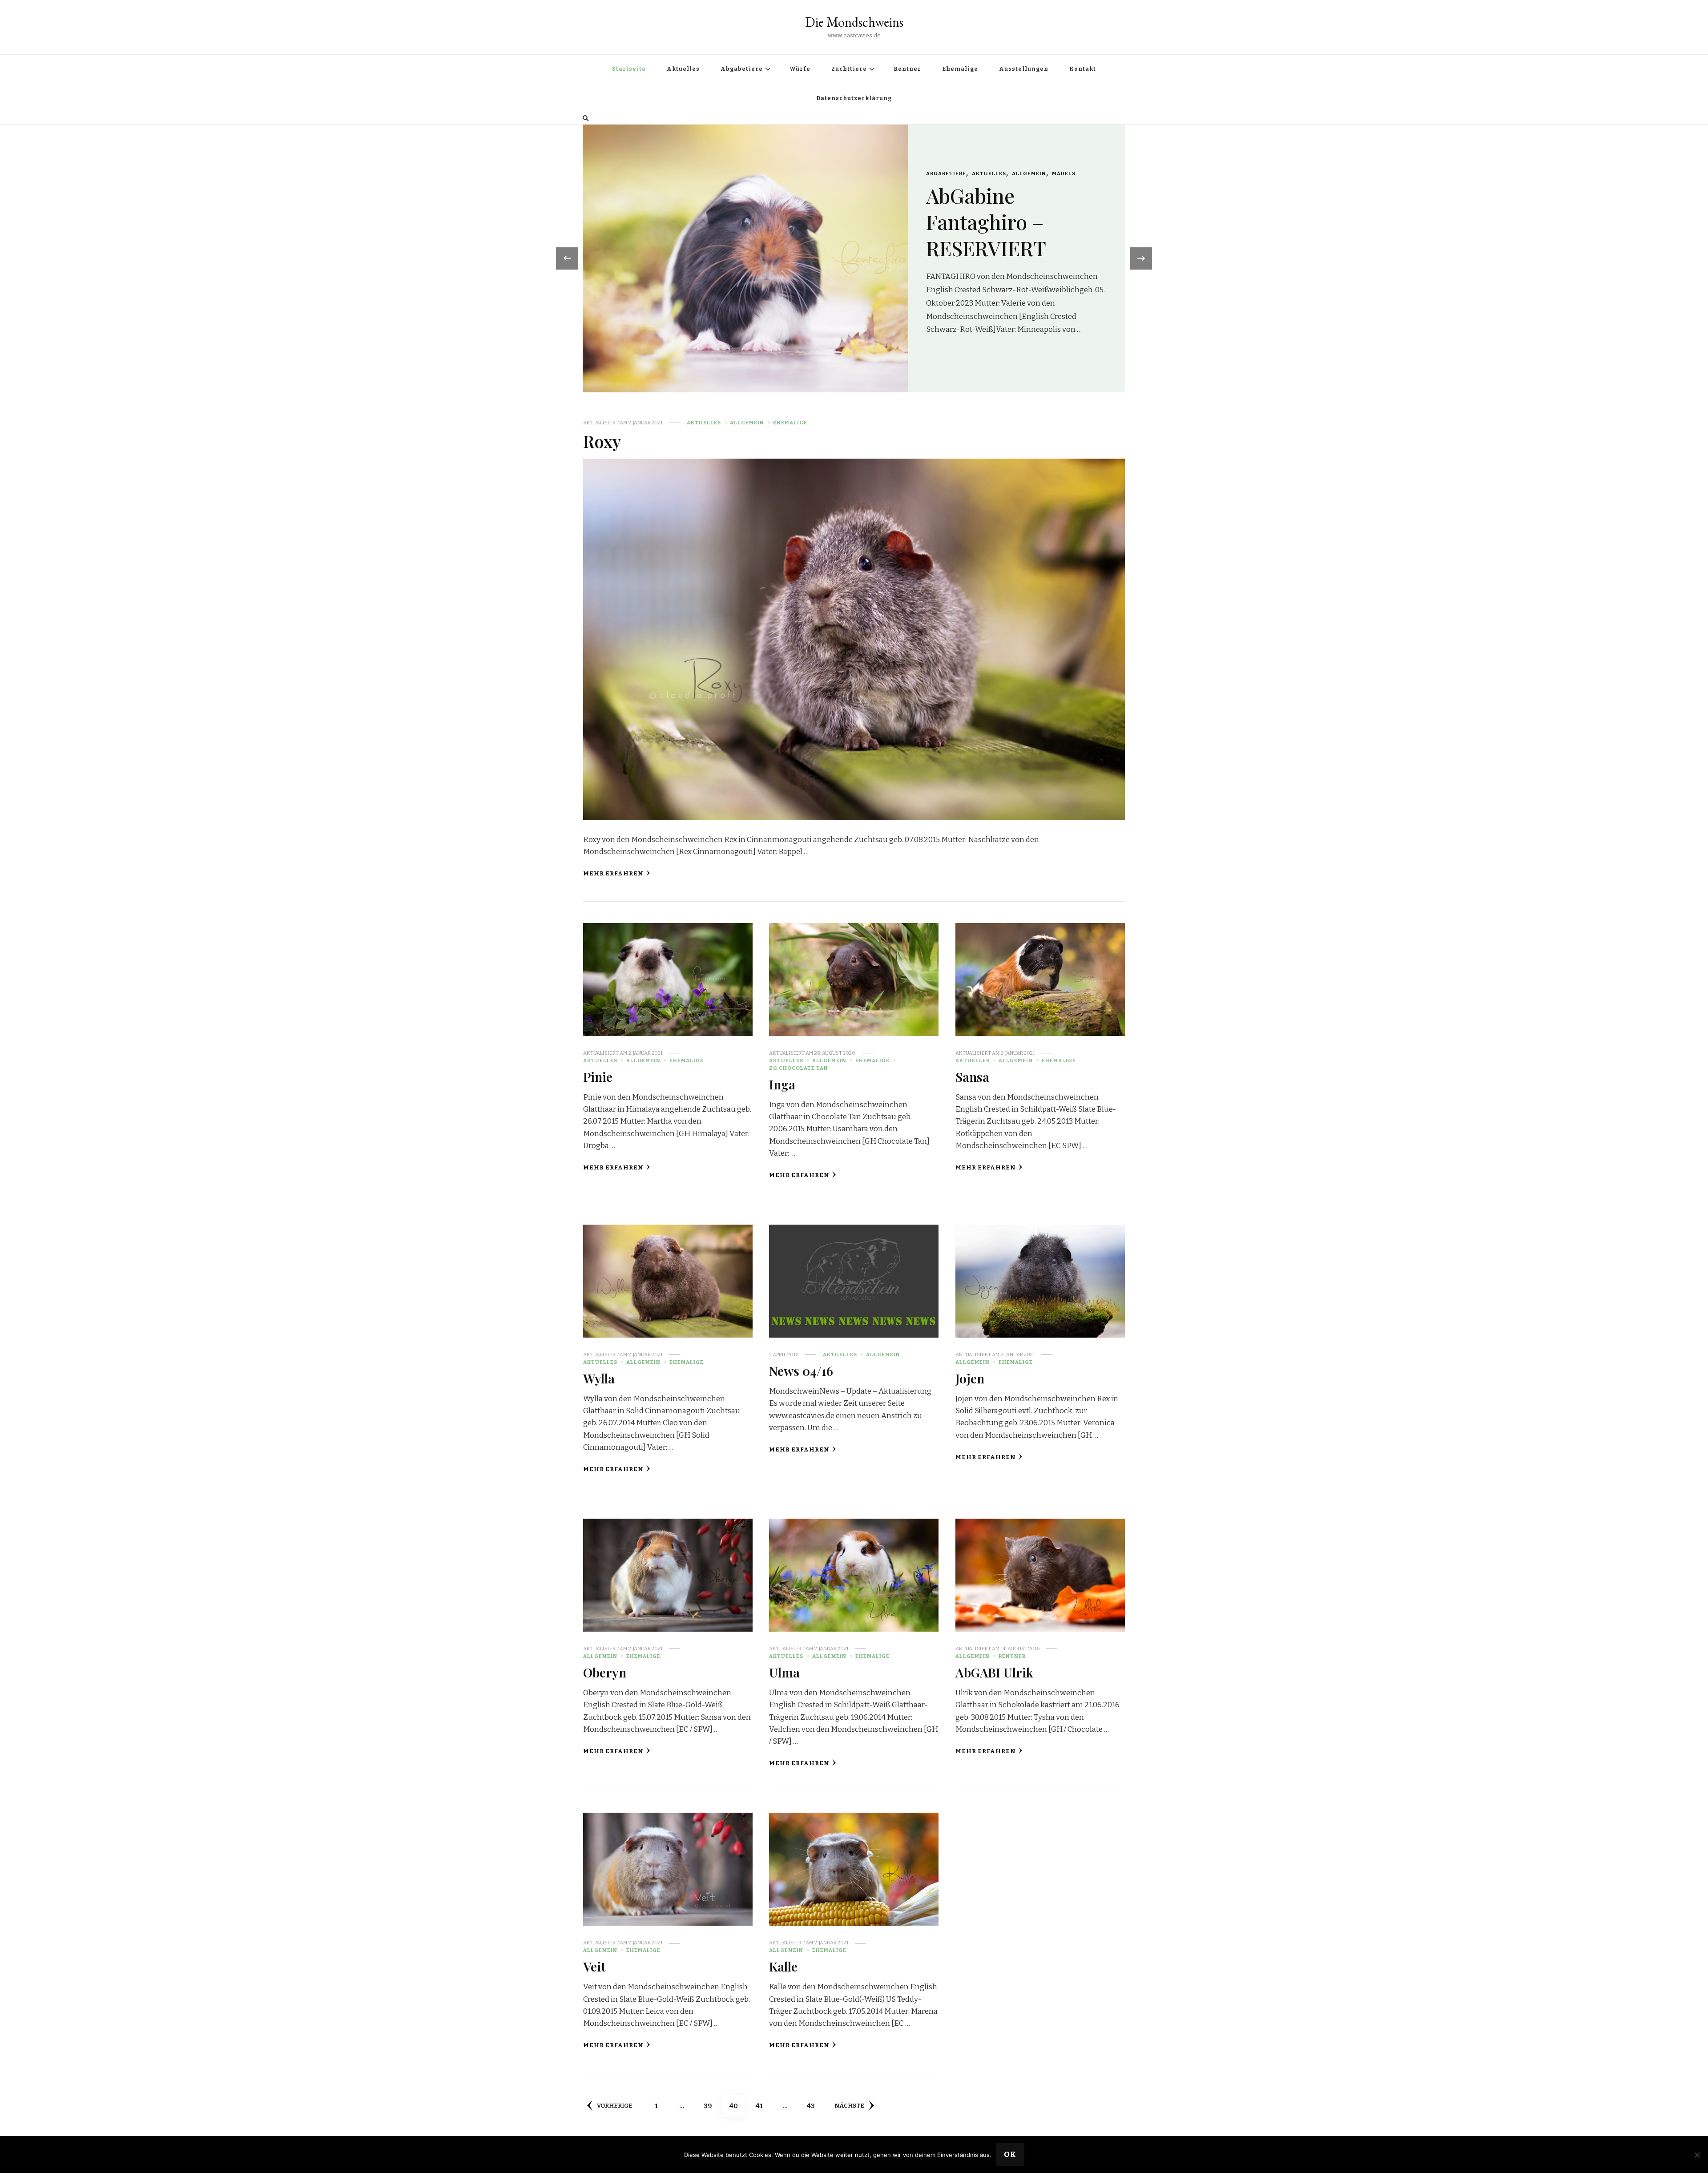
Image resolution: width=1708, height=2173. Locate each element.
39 (711, 2106)
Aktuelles (683, 69)
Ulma (784, 1672)
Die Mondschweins (854, 22)
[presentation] (567, 258)
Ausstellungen (1024, 69)
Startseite (629, 69)
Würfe (800, 69)
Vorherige (615, 2106)
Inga (782, 1084)
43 (814, 2106)
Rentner (907, 69)
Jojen (970, 1378)
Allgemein (983, 193)
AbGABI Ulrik (994, 1672)
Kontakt (1083, 69)
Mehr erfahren (613, 874)
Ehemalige (960, 69)
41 (763, 2106)
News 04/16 (801, 1371)
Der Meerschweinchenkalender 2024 (1049, 242)
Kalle (783, 1966)
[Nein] (1697, 2155)
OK (1010, 2155)
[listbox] (854, 258)
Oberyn (605, 1672)
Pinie (598, 1076)
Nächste (849, 2106)
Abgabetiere (742, 69)
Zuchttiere (849, 69)
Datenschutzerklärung (854, 98)
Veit (594, 1966)
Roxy (602, 441)
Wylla (599, 1378)
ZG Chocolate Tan (799, 1068)
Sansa (972, 1076)
